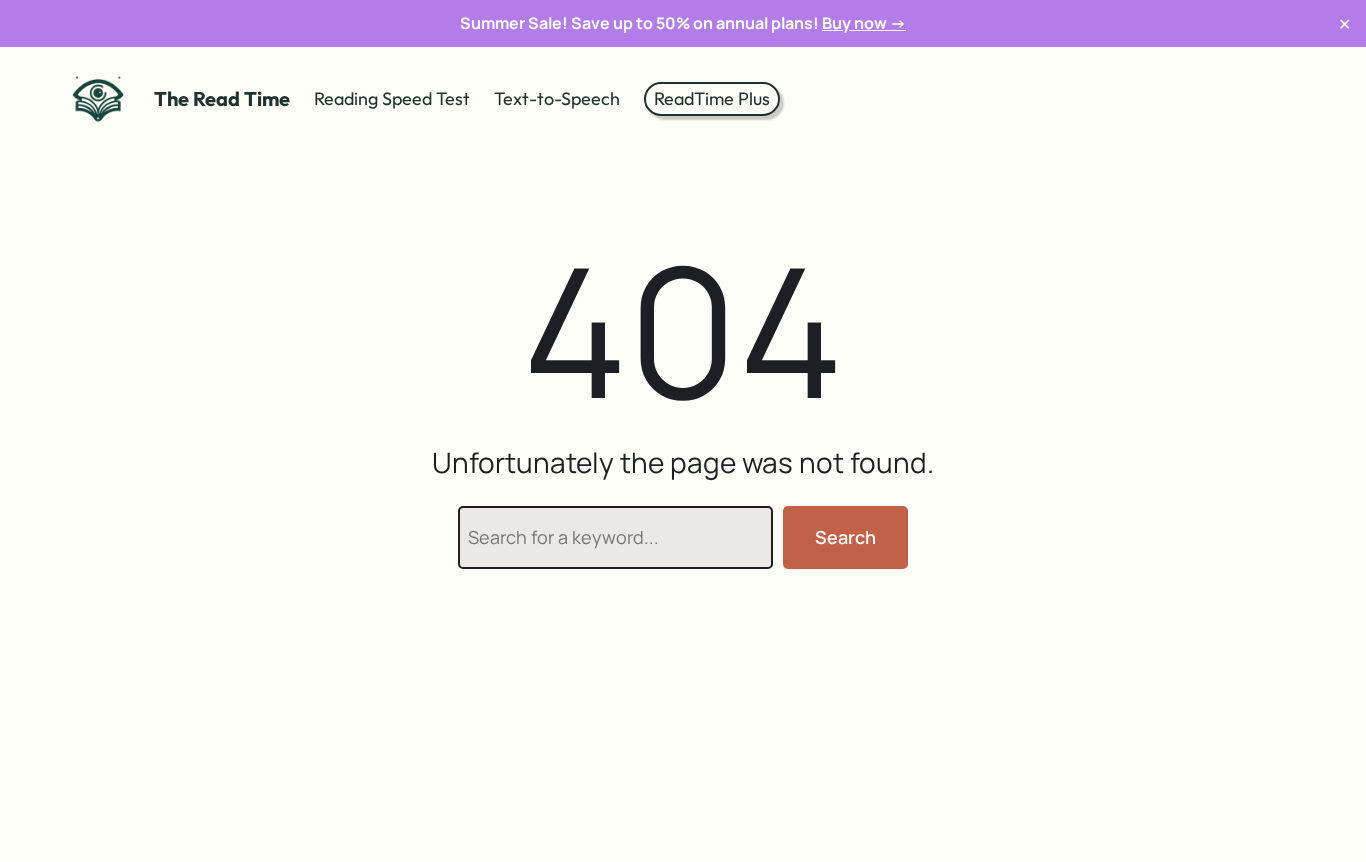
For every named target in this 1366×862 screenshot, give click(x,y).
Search (845, 537)
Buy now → (864, 23)
